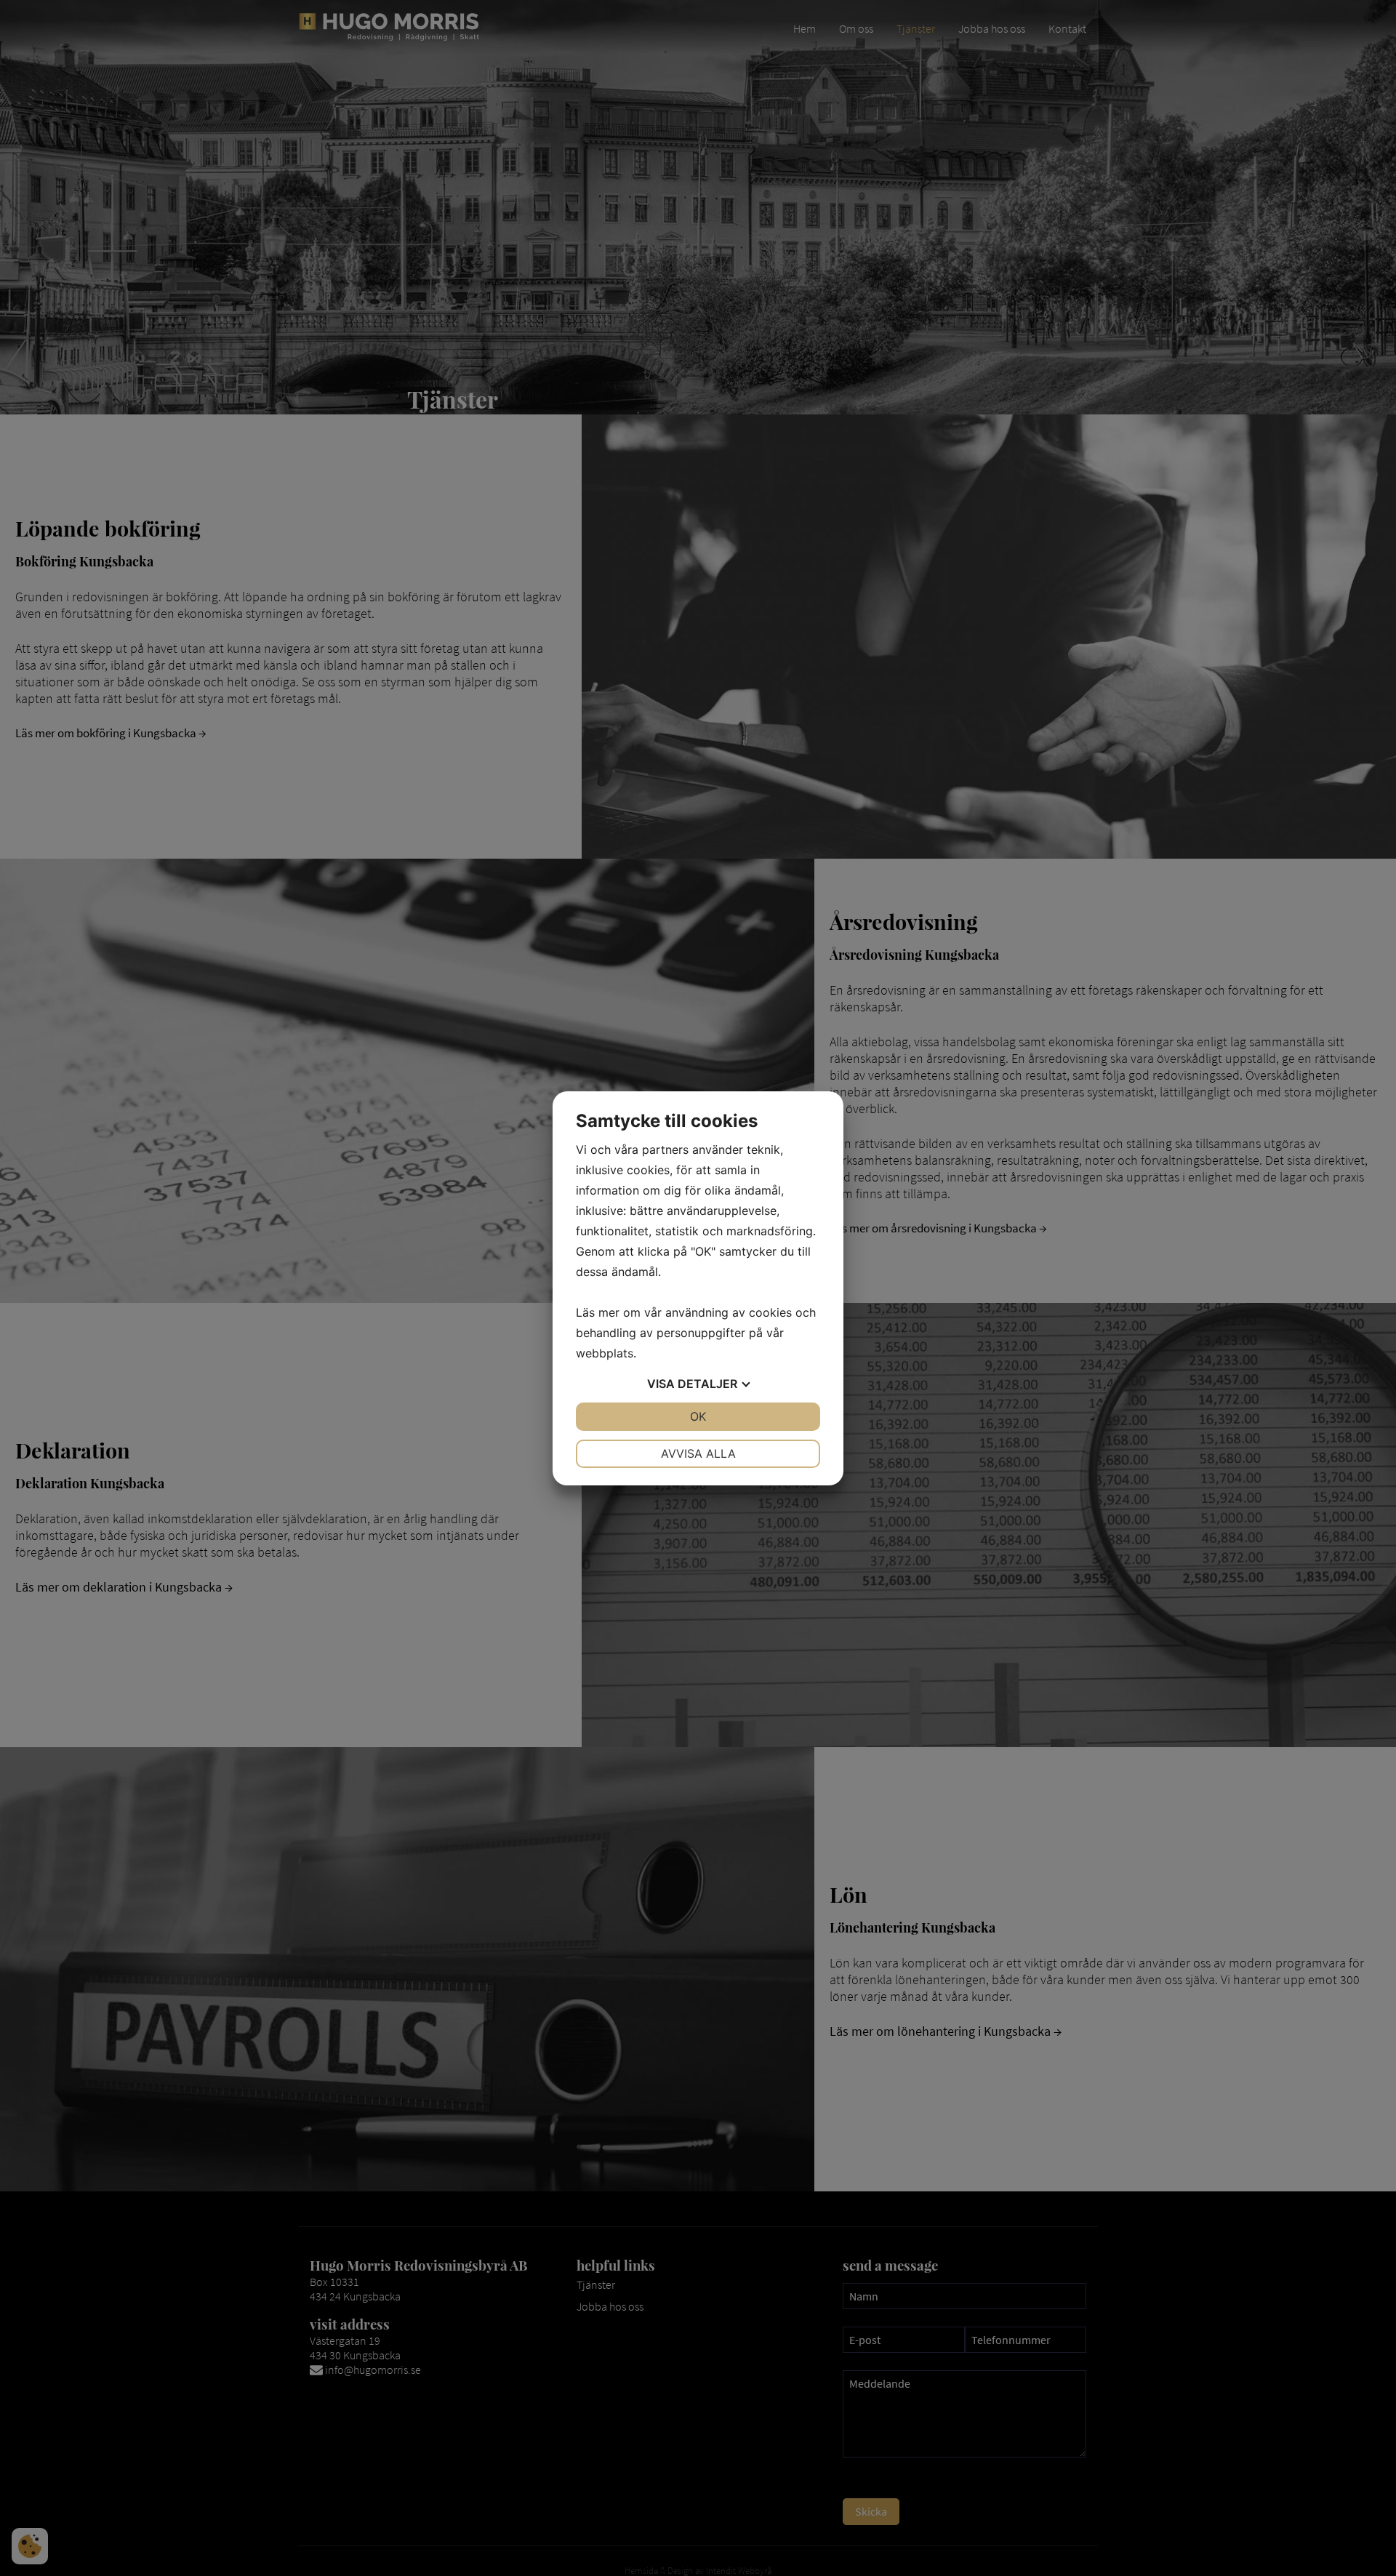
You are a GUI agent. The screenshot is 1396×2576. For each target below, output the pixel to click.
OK (698, 1416)
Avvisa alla (698, 1453)
